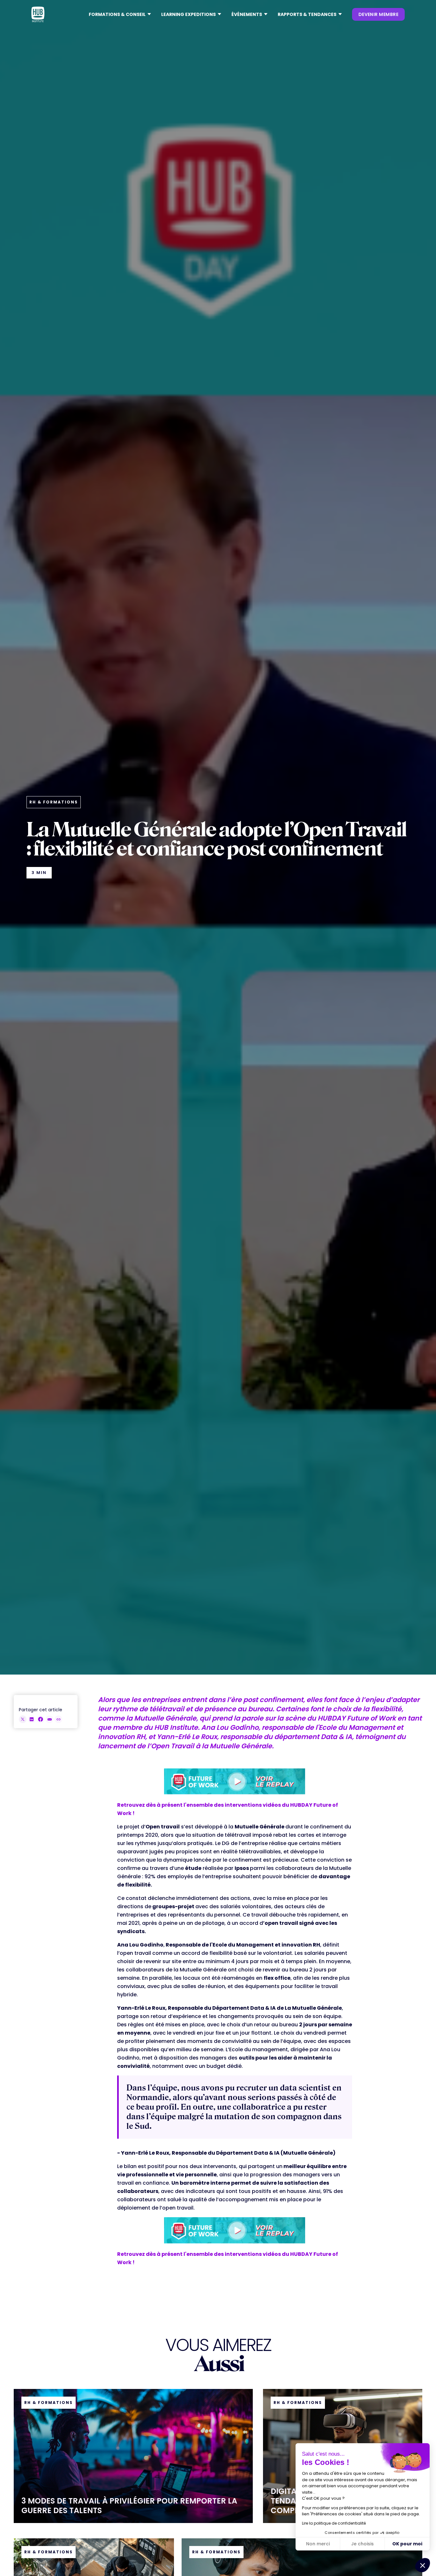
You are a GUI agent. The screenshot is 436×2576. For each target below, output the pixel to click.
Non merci (318, 2544)
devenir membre (378, 14)
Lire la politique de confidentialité (334, 2523)
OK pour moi (407, 2544)
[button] (120, 14)
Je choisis (362, 2544)
